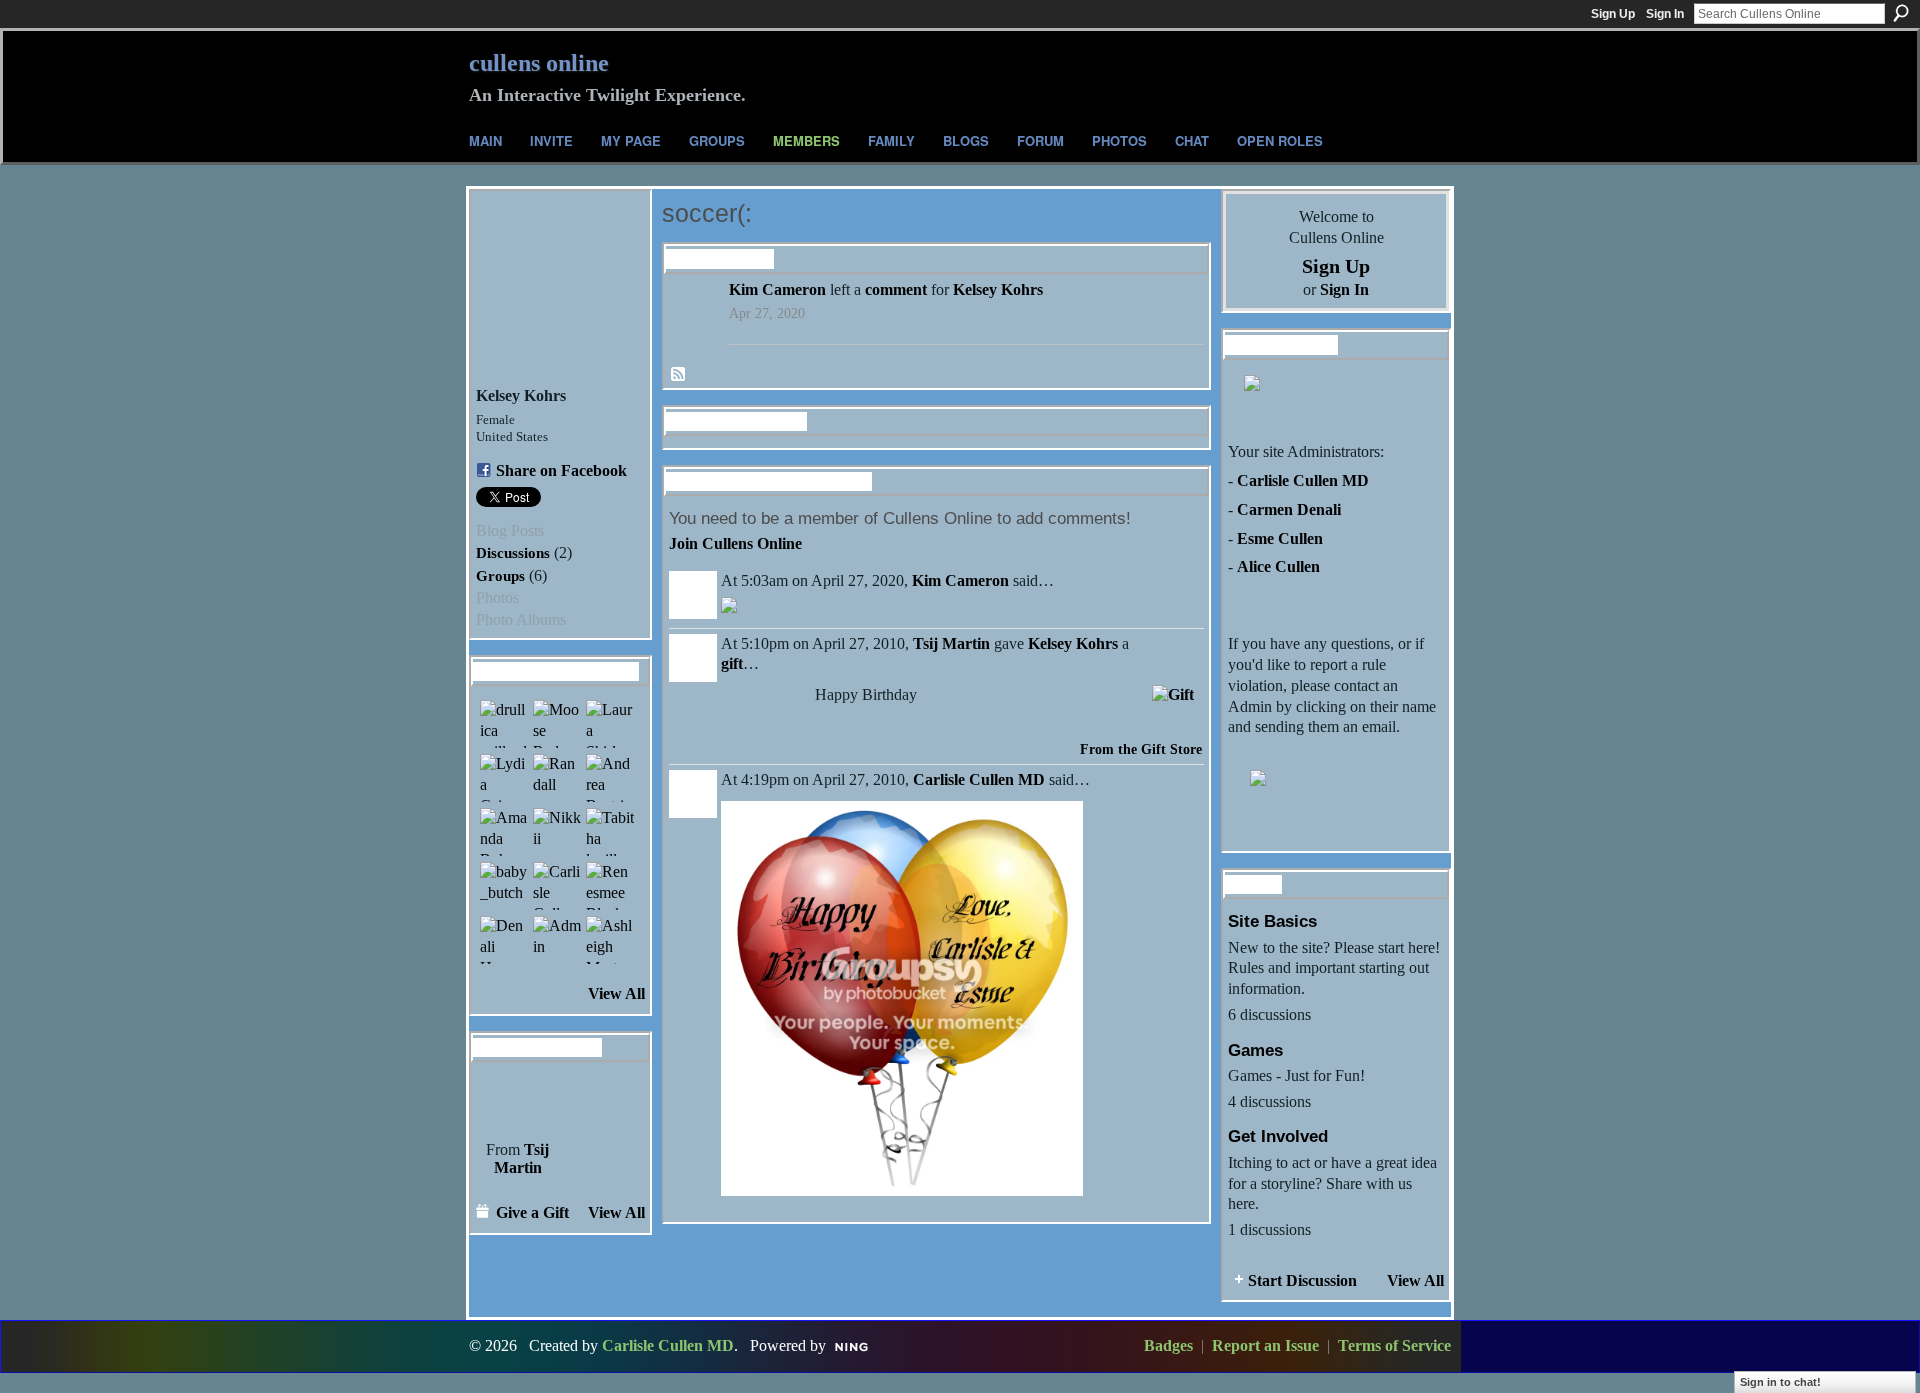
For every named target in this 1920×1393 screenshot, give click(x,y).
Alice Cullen (1278, 566)
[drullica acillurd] (504, 724)
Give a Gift (532, 1212)
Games (1255, 1050)
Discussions (513, 552)
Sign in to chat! (1780, 1382)
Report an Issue (1265, 1345)
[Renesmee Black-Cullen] (610, 886)
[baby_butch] (504, 886)
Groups (500, 575)
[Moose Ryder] (557, 724)
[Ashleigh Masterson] (610, 940)
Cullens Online (539, 63)
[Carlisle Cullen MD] (557, 886)
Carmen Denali (1289, 509)
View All (616, 993)
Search (1901, 13)
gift (732, 663)
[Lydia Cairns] (504, 778)
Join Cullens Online (735, 543)
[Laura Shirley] (610, 724)
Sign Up (1613, 14)
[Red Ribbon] (517, 1100)
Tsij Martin (522, 1158)
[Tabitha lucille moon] (610, 832)
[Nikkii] (557, 832)
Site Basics (1272, 921)
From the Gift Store (1141, 749)
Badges (1168, 1345)
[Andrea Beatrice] (610, 778)
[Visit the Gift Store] (1173, 692)
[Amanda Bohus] (504, 832)
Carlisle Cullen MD (979, 779)
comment (896, 289)
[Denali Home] (504, 940)
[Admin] (557, 940)
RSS (679, 375)
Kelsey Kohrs (998, 289)
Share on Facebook (561, 470)
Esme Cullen (1280, 538)
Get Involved (1278, 1136)
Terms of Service (1394, 1345)
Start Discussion (1302, 1280)
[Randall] (557, 778)
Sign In (1665, 14)
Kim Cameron (777, 289)
